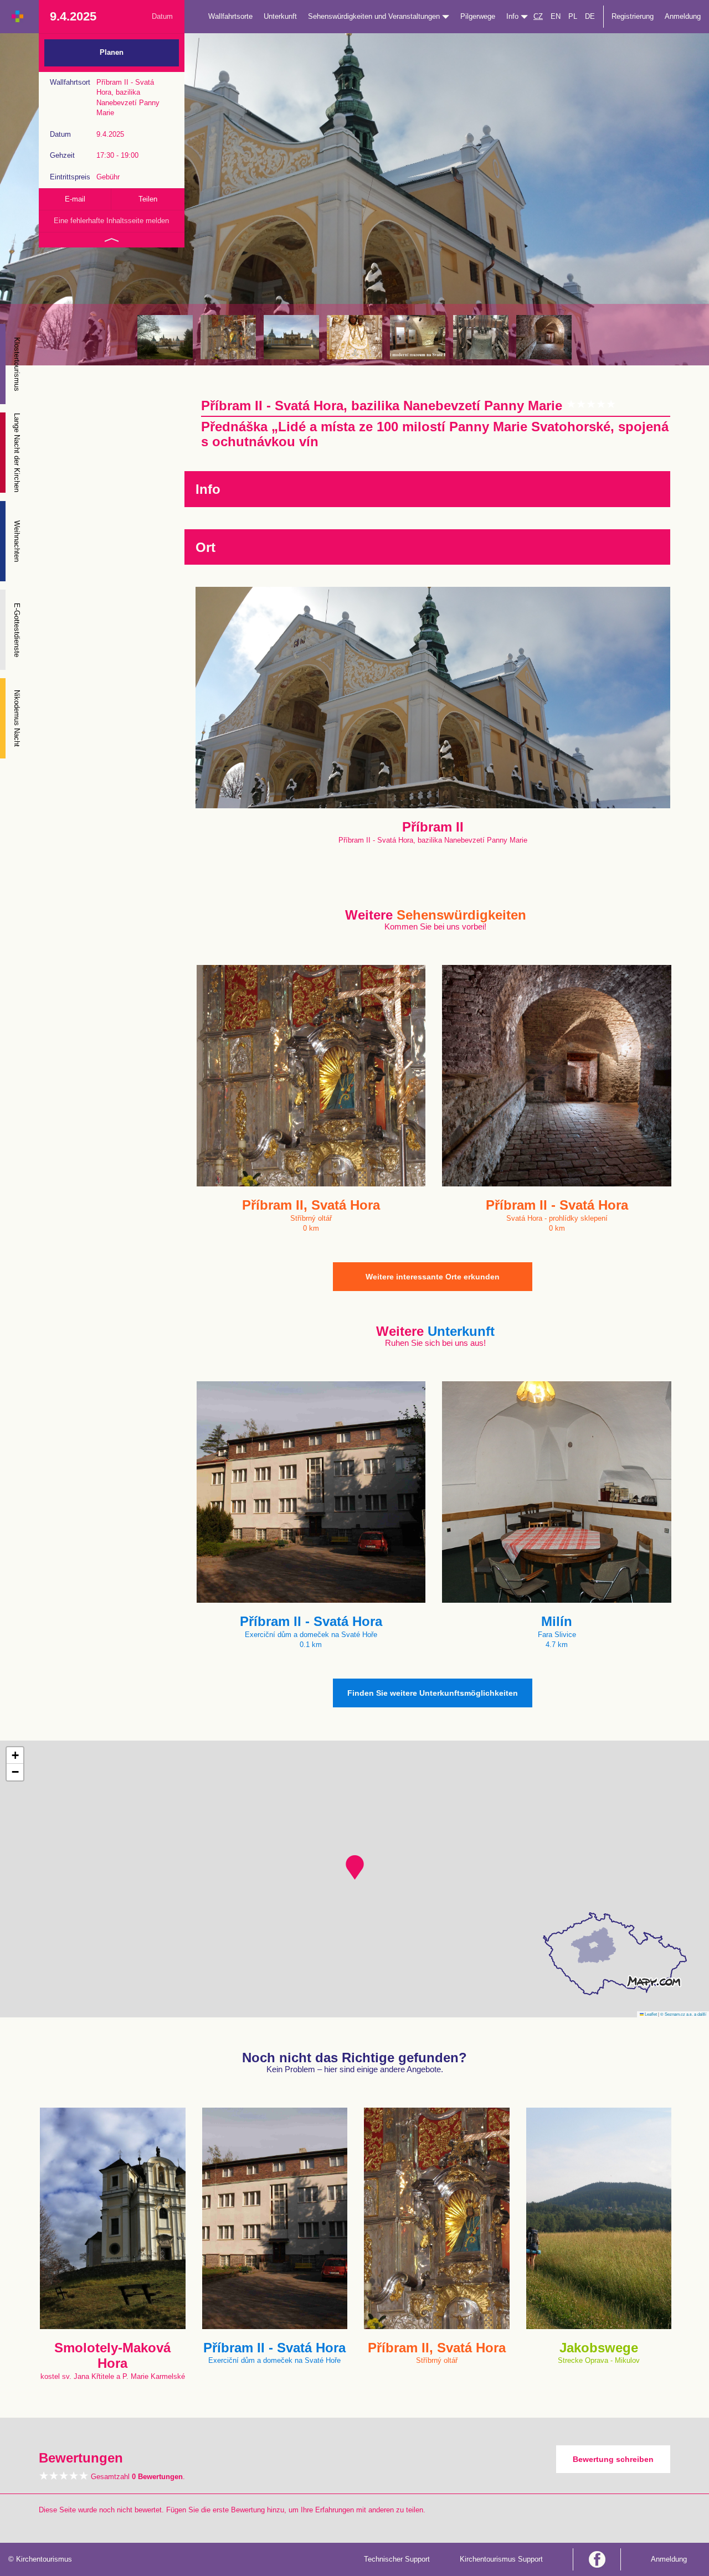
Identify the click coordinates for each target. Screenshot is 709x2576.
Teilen (148, 199)
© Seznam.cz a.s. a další (683, 2014)
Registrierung (633, 16)
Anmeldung (683, 16)
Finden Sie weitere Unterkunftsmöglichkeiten (433, 1693)
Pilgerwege (478, 16)
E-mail (75, 199)
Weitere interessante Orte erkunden (433, 1277)
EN (556, 16)
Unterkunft (280, 16)
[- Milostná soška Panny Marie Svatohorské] (354, 337)
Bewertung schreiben (613, 2459)
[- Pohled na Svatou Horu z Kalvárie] (165, 337)
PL (573, 16)
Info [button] (513, 16)
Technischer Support (397, 2559)
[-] (418, 337)
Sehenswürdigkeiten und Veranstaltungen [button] (375, 16)
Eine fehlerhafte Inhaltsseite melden (111, 221)
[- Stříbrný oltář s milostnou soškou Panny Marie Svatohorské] (228, 337)
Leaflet (650, 2014)
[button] (355, 1867)
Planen (112, 52)
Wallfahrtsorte (230, 16)
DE (590, 16)
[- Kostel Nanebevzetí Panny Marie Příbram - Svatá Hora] (291, 337)
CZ (538, 16)
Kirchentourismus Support (501, 2559)
